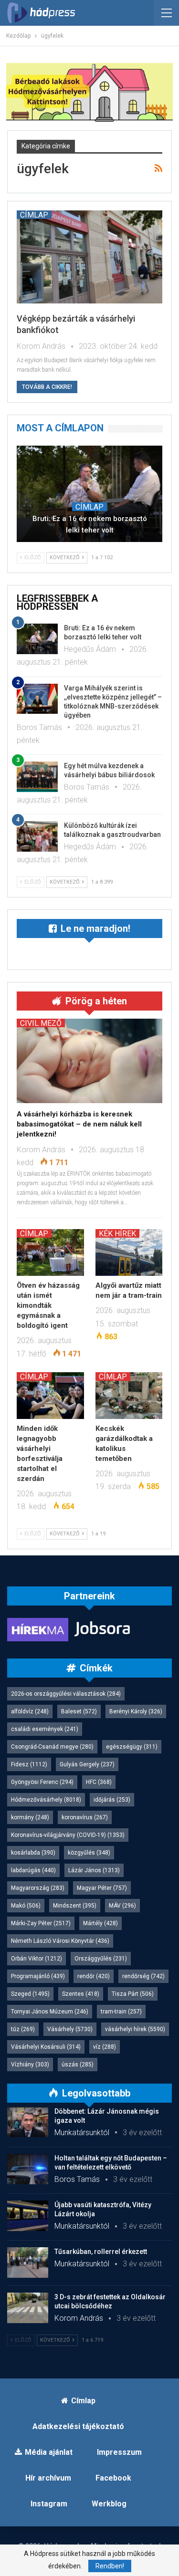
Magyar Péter (102, 1888)
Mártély (100, 1923)
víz (105, 2047)
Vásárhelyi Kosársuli (46, 2047)
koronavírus (85, 1817)
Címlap (34, 215)
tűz (23, 2029)
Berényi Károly (136, 1711)
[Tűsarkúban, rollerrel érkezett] (28, 2263)
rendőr (94, 1976)
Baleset (79, 1711)
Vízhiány (30, 2065)
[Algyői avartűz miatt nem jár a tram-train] (129, 1252)
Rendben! (110, 2566)
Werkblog (109, 2504)
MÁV (122, 1906)
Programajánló (38, 1976)
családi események (45, 1729)
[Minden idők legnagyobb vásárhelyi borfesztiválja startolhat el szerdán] (50, 1396)
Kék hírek (117, 1233)
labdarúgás (33, 1870)
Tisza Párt (133, 1994)
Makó (26, 1906)
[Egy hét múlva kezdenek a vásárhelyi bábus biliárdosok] (37, 777)
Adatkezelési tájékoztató (78, 2426)
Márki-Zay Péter (41, 1923)
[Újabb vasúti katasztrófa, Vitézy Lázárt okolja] (28, 2216)
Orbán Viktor (37, 1959)
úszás (78, 2065)
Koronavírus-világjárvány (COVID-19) (68, 1835)
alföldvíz (30, 1711)
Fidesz (29, 1764)
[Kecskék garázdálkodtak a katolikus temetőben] (129, 1396)
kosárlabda (33, 1853)
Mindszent (75, 1906)
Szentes (81, 1994)
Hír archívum (48, 2478)
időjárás (112, 1800)
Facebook (113, 2478)
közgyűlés (89, 1853)
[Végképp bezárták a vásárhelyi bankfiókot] (89, 257)
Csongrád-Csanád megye (52, 1747)
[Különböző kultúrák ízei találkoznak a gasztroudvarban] (37, 836)
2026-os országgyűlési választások (66, 1694)
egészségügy (132, 1747)
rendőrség (143, 1976)
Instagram (49, 2504)
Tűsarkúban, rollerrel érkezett (101, 2252)
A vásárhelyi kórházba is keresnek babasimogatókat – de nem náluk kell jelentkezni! (79, 1124)
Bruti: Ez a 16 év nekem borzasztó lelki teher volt (90, 524)
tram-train (121, 2012)
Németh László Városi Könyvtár (60, 1941)
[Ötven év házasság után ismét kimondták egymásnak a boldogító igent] (50, 1252)
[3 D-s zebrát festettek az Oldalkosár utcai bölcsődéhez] (28, 2308)
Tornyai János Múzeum (50, 2012)
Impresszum (119, 2452)
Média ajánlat (49, 2452)
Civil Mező (41, 1023)
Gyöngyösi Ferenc (42, 1782)
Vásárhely (70, 2029)
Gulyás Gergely (87, 1764)
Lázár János (94, 1870)
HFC (99, 1782)
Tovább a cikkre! (47, 387)
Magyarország (38, 1888)
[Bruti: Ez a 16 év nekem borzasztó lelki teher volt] (89, 494)
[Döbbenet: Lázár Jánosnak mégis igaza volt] (28, 2122)
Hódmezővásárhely (46, 1800)
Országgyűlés (101, 1959)
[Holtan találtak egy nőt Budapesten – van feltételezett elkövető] (28, 2169)
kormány (30, 1817)
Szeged (30, 1994)
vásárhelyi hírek (135, 2029)
